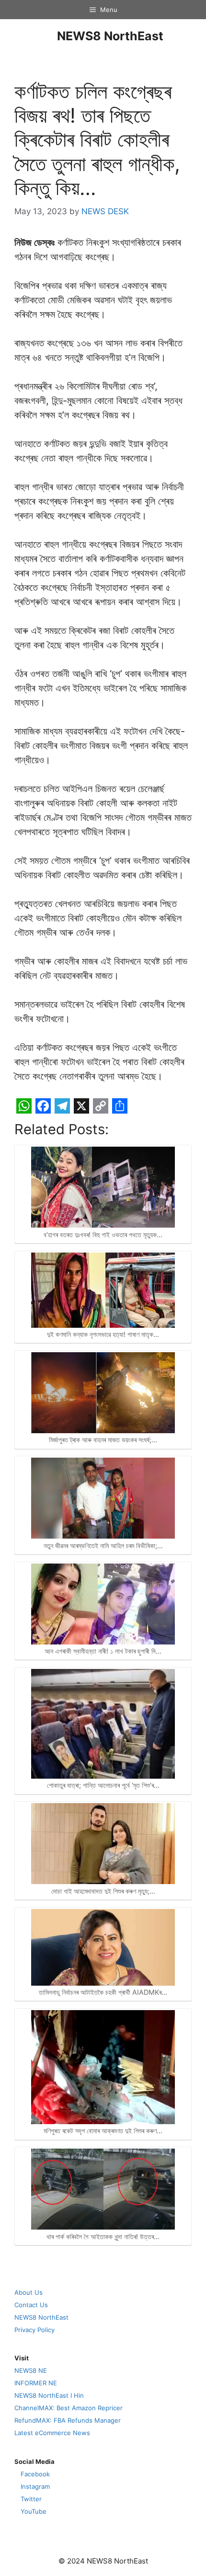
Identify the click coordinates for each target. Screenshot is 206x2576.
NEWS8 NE (31, 2370)
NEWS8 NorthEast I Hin (49, 2395)
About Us (29, 2292)
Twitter (31, 2499)
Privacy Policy (34, 2330)
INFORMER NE (36, 2383)
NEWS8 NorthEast (110, 36)
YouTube (34, 2511)
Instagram (35, 2486)
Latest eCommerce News (52, 2433)
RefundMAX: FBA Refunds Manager (68, 2420)
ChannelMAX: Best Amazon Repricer (69, 2408)
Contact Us (31, 2305)
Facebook (35, 2474)
